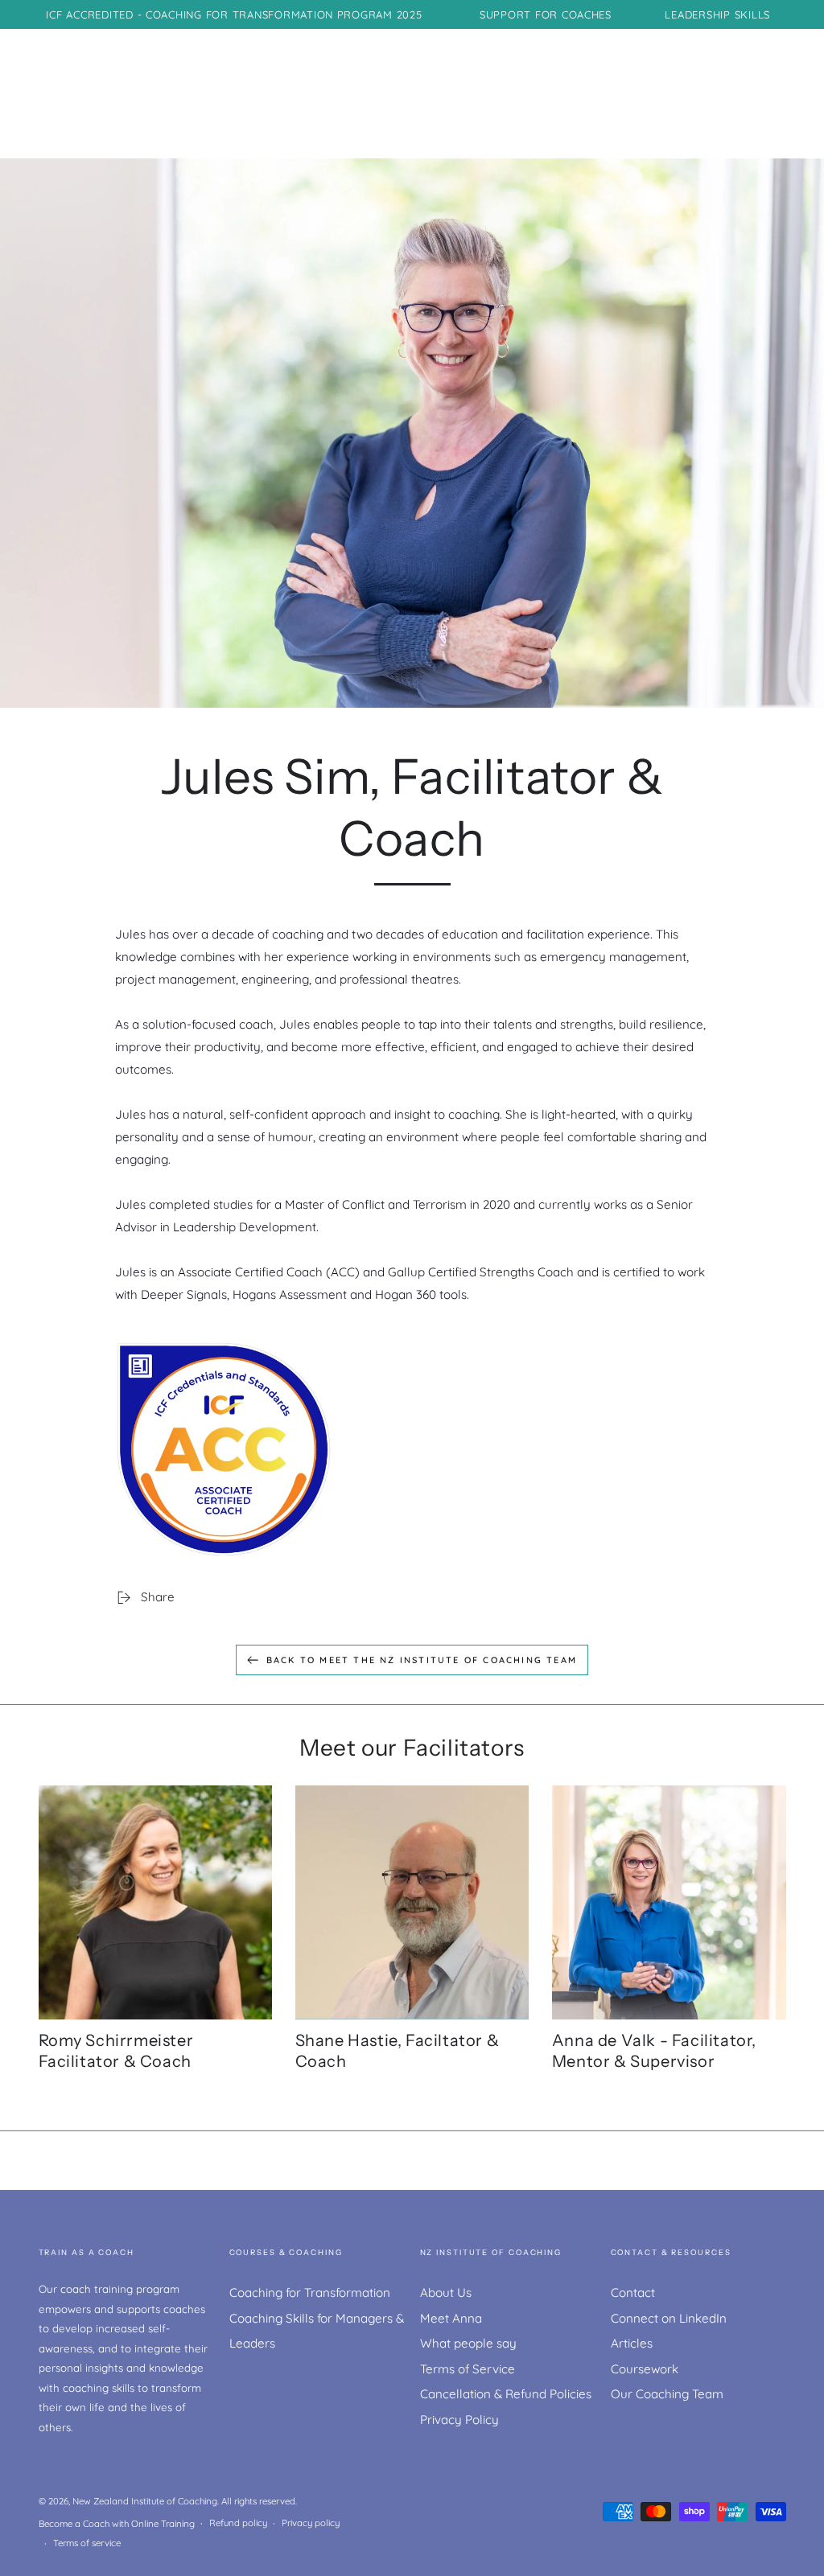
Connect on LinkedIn (669, 2318)
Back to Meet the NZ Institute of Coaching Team (422, 1660)
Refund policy (238, 2523)
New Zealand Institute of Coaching (145, 2501)
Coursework (645, 2369)
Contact (633, 2293)
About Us (446, 2293)
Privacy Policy (459, 2420)
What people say (468, 2343)
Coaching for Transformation (310, 2293)
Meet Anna (451, 2318)
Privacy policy (311, 2523)
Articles (632, 2343)
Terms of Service (468, 2369)
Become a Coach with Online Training (117, 2524)
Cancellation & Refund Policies (506, 2394)
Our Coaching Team (667, 2394)
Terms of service (87, 2543)
